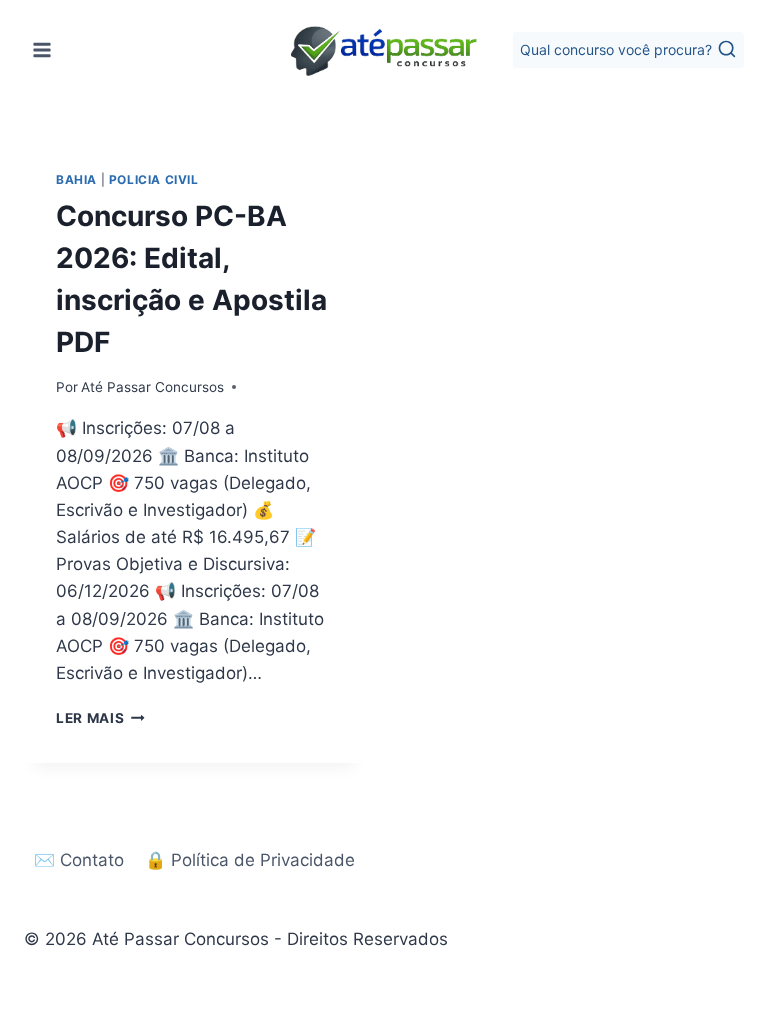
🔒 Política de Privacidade (250, 860)
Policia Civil (154, 179)
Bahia (76, 179)
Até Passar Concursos (152, 387)
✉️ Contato (79, 860)
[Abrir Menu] (42, 49)
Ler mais (100, 718)
